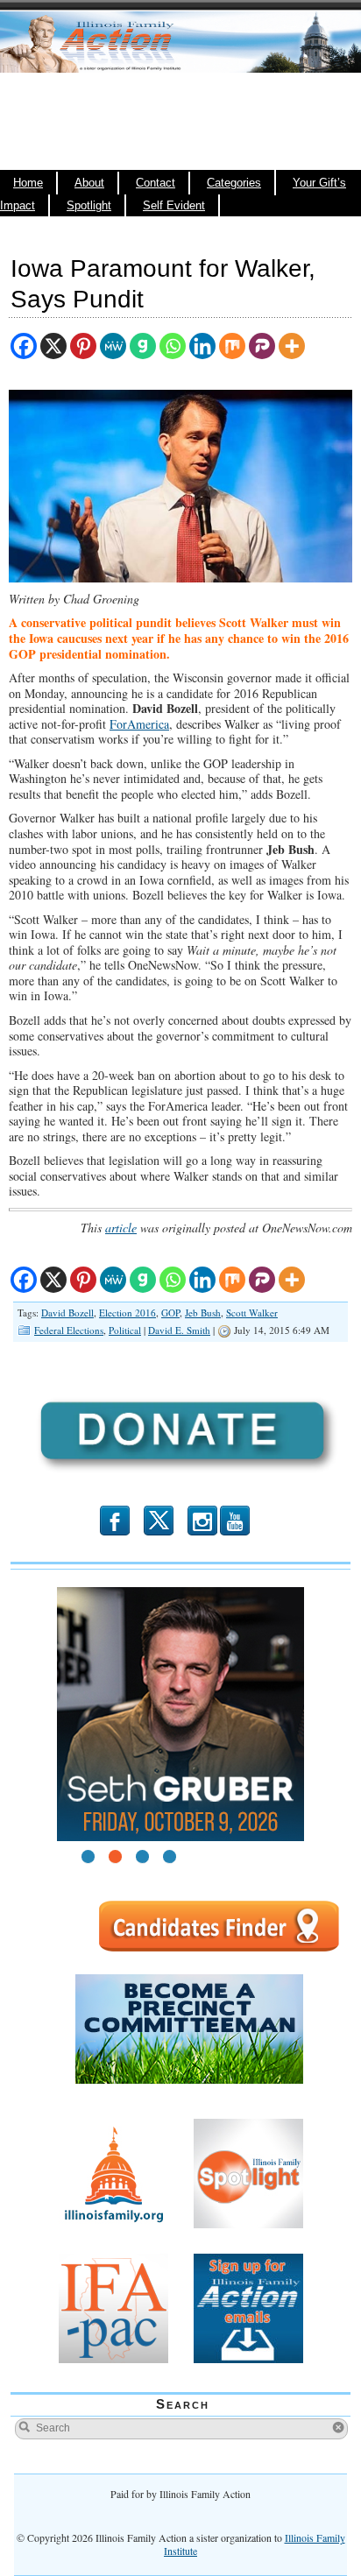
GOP (170, 1313)
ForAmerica (139, 724)
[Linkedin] (202, 346)
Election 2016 (127, 1313)
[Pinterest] (83, 346)
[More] (292, 346)
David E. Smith (179, 1330)
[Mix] (232, 346)
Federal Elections (69, 1330)
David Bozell (67, 1313)
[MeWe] (113, 346)
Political (125, 1330)
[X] (53, 346)
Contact (156, 183)
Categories (234, 183)
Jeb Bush (203, 1313)
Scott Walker (252, 1313)
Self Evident (174, 206)
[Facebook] (24, 346)
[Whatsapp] (173, 346)
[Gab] (143, 346)
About (89, 183)
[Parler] (262, 346)
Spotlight (89, 206)
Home (28, 183)
